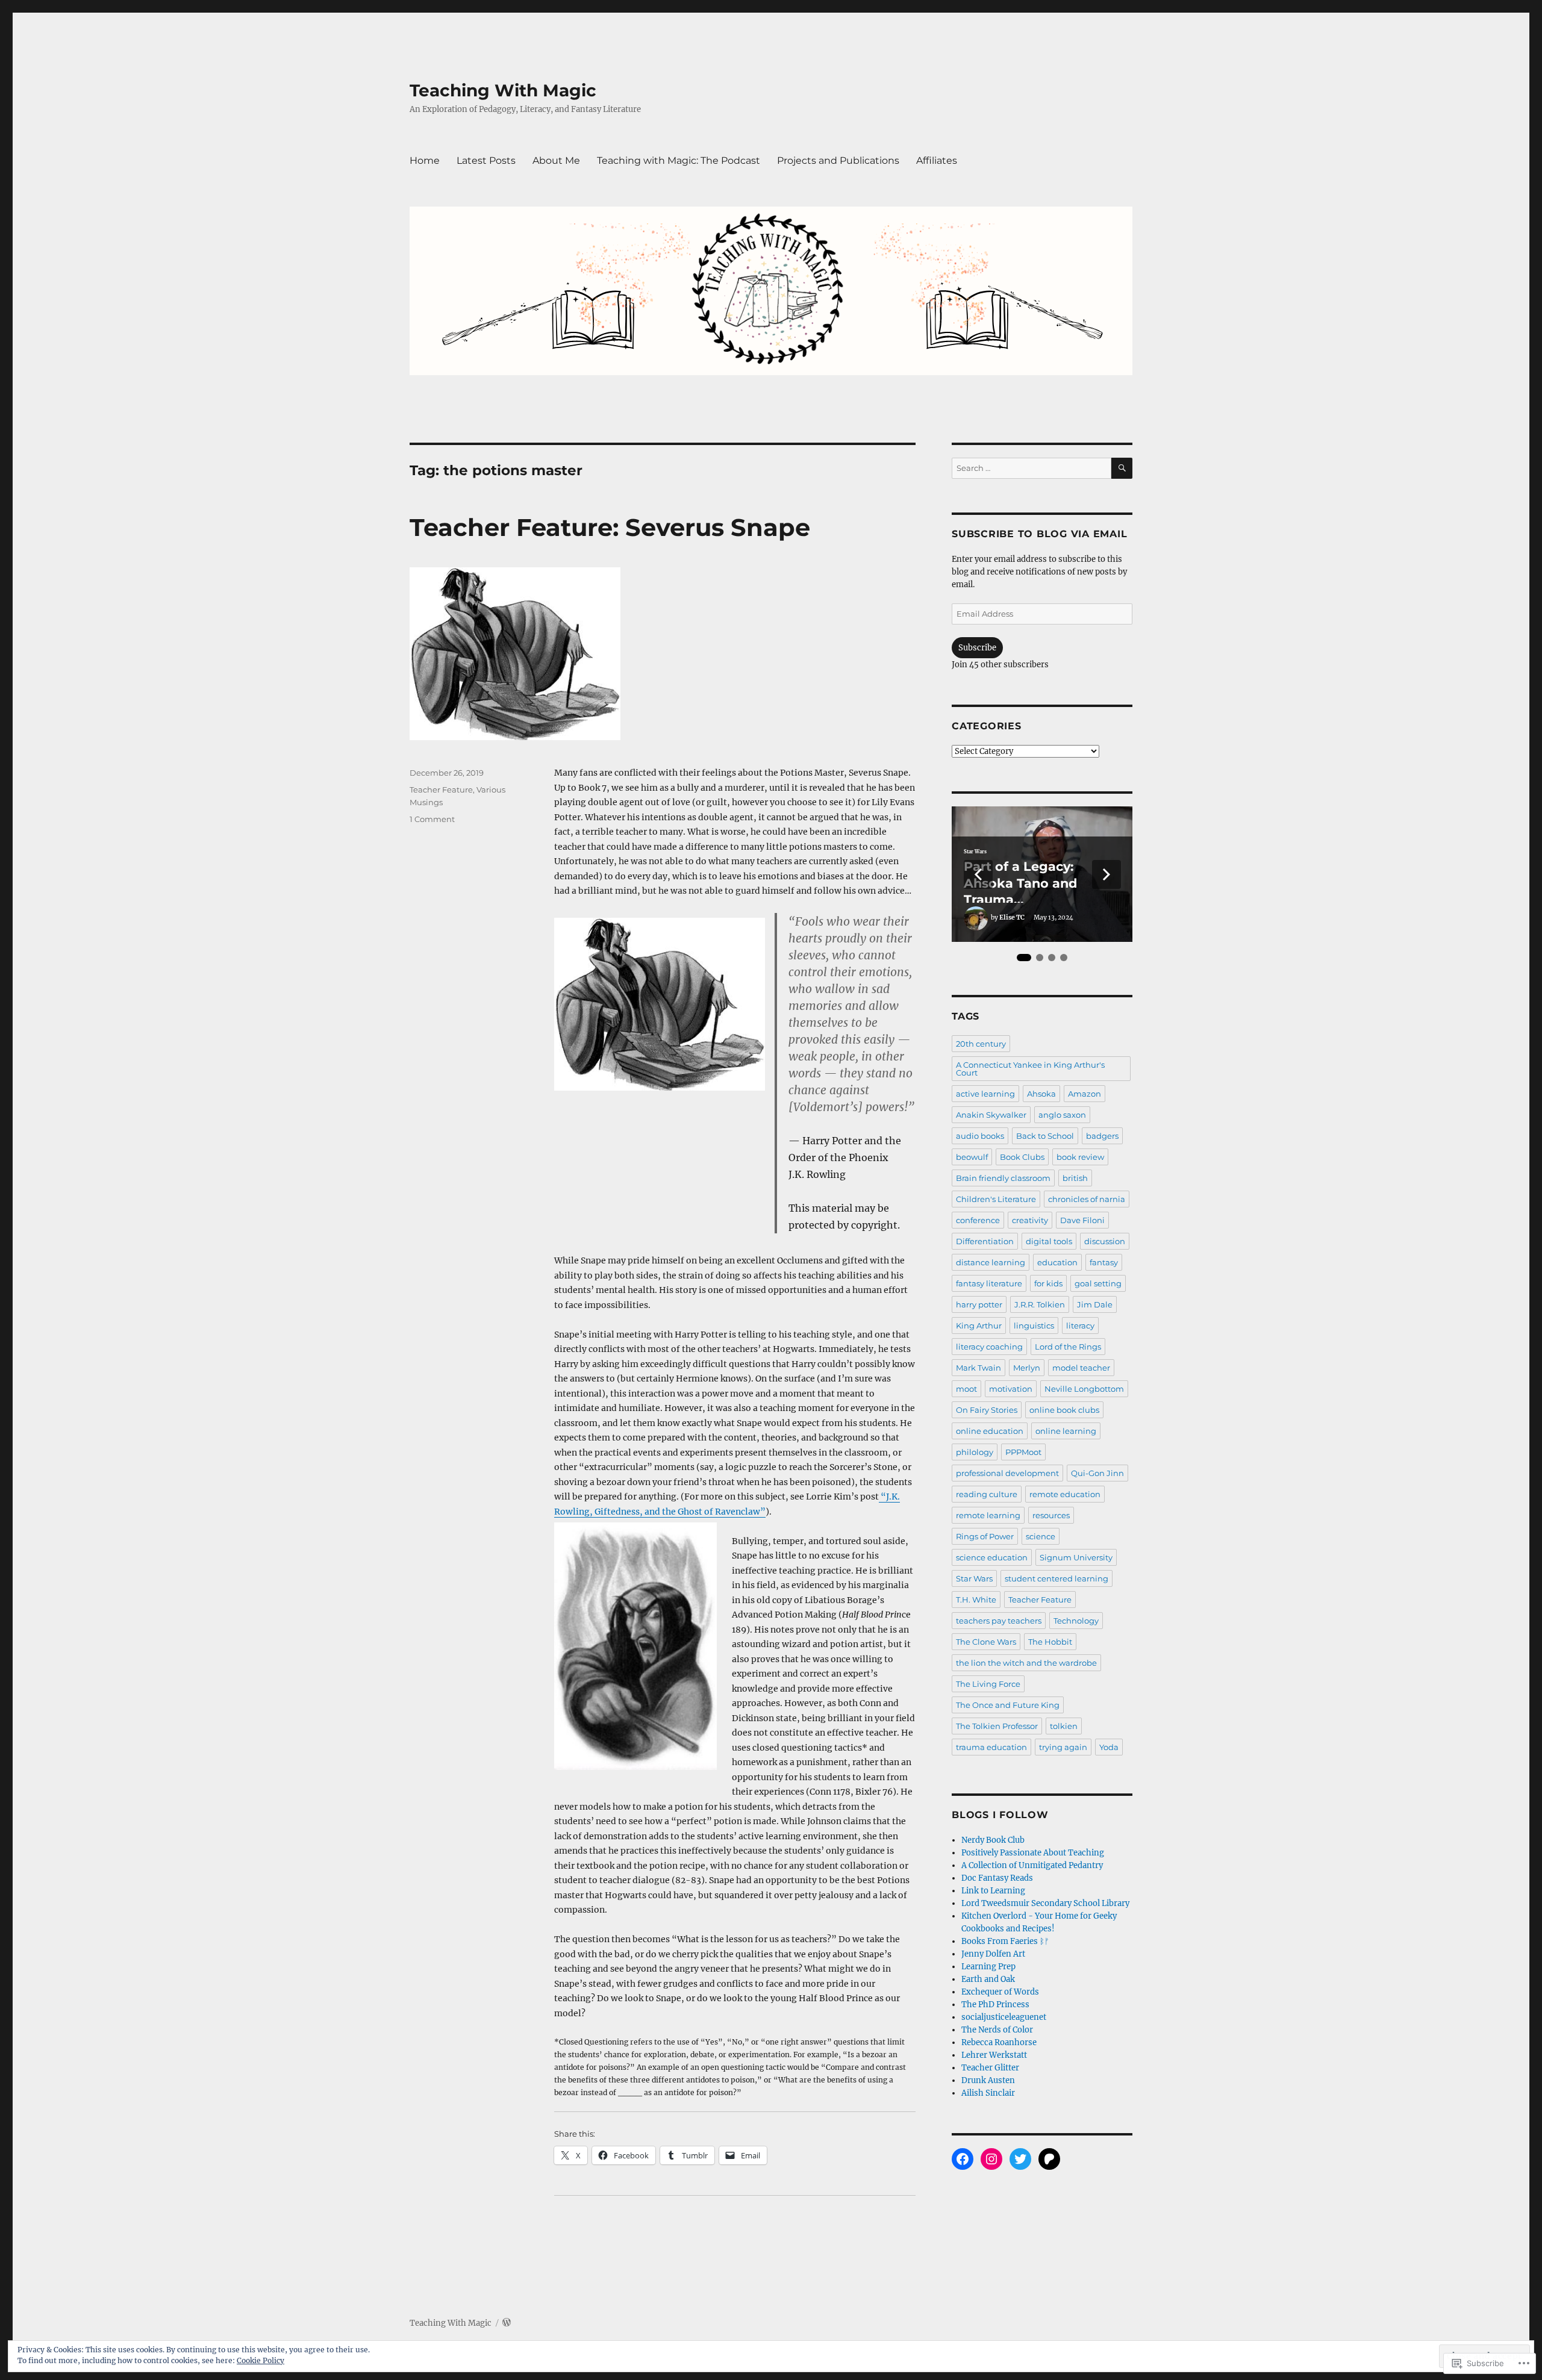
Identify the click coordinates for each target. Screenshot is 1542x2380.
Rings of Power (985, 1536)
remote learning (988, 1515)
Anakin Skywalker (991, 1115)
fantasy (1104, 1262)
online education (990, 1431)
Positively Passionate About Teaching (1033, 1853)
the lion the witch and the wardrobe (1026, 1663)
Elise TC (1012, 917)
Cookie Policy (261, 2360)
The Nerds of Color (997, 2030)
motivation (1011, 1389)
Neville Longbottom (1084, 1389)
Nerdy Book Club (993, 1840)
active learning (985, 1094)
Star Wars (975, 852)
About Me (556, 160)
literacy (1080, 1326)
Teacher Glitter (990, 2068)
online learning (1066, 1431)
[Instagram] (991, 2159)
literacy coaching (989, 1347)
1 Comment (432, 819)
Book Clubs (1022, 1157)
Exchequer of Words (1000, 1992)
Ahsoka (1041, 1094)
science (1041, 1536)
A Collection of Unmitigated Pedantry (1032, 1865)
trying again (1063, 1747)
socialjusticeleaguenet (1004, 2017)
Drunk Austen (988, 2080)
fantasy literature (989, 1283)
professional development (1007, 1473)
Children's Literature (996, 1199)
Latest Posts (486, 160)
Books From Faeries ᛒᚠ (1005, 1941)
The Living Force (988, 1684)
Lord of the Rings (1068, 1347)
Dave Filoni (1082, 1220)
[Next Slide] (1107, 874)
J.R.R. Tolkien (1040, 1304)
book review (1080, 1157)
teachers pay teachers (999, 1621)
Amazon (1085, 1094)
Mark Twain (979, 1368)
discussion (1105, 1241)
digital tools (1049, 1241)
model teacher (1081, 1368)
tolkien (1064, 1726)
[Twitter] (1020, 2159)
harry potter (979, 1304)
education (1057, 1262)
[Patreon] (1049, 2159)
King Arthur (979, 1326)
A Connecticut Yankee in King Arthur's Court (1030, 1069)
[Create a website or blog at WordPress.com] (507, 2323)
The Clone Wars (986, 1642)
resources (1051, 1515)
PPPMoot (1023, 1452)
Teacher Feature (441, 790)
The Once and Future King (1008, 1705)
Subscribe (977, 648)
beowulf (972, 1157)
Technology (1076, 1621)
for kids (1048, 1283)
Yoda (1109, 1747)
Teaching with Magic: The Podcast (679, 160)
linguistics (1034, 1326)
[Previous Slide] (978, 874)
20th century (981, 1044)
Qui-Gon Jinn (1097, 1473)
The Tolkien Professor (997, 1726)
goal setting (1098, 1283)
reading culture (987, 1494)
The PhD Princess (995, 2005)
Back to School (1045, 1136)
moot (966, 1389)
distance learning (991, 1262)
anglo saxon (1062, 1115)
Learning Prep (988, 1967)
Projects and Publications (838, 160)
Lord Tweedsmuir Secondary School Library (1045, 1903)
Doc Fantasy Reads (997, 1878)
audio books (980, 1136)
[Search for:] (1032, 468)
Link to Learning (993, 1891)
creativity (1030, 1220)
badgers (1102, 1136)
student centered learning (1057, 1578)
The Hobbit (1050, 1642)
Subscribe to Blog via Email (1039, 534)
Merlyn (1027, 1368)
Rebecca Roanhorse (999, 2042)
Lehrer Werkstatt (994, 2055)
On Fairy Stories (987, 1410)
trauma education (991, 1747)
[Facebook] (963, 2159)
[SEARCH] (1122, 468)
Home (425, 160)
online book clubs (1064, 1410)
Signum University (1076, 1557)
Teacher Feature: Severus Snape (610, 527)
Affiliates (937, 160)
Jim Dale (1095, 1304)
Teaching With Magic (503, 90)
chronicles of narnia (1087, 1199)
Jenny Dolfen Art (993, 1954)
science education (992, 1557)
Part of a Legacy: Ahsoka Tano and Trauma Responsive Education (1036, 881)
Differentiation (985, 1241)
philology (975, 1452)
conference (978, 1220)
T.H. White (976, 1600)
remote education (1065, 1494)
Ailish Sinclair (988, 2093)
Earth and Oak (988, 1979)
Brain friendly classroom (1003, 1178)
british (1075, 1178)
